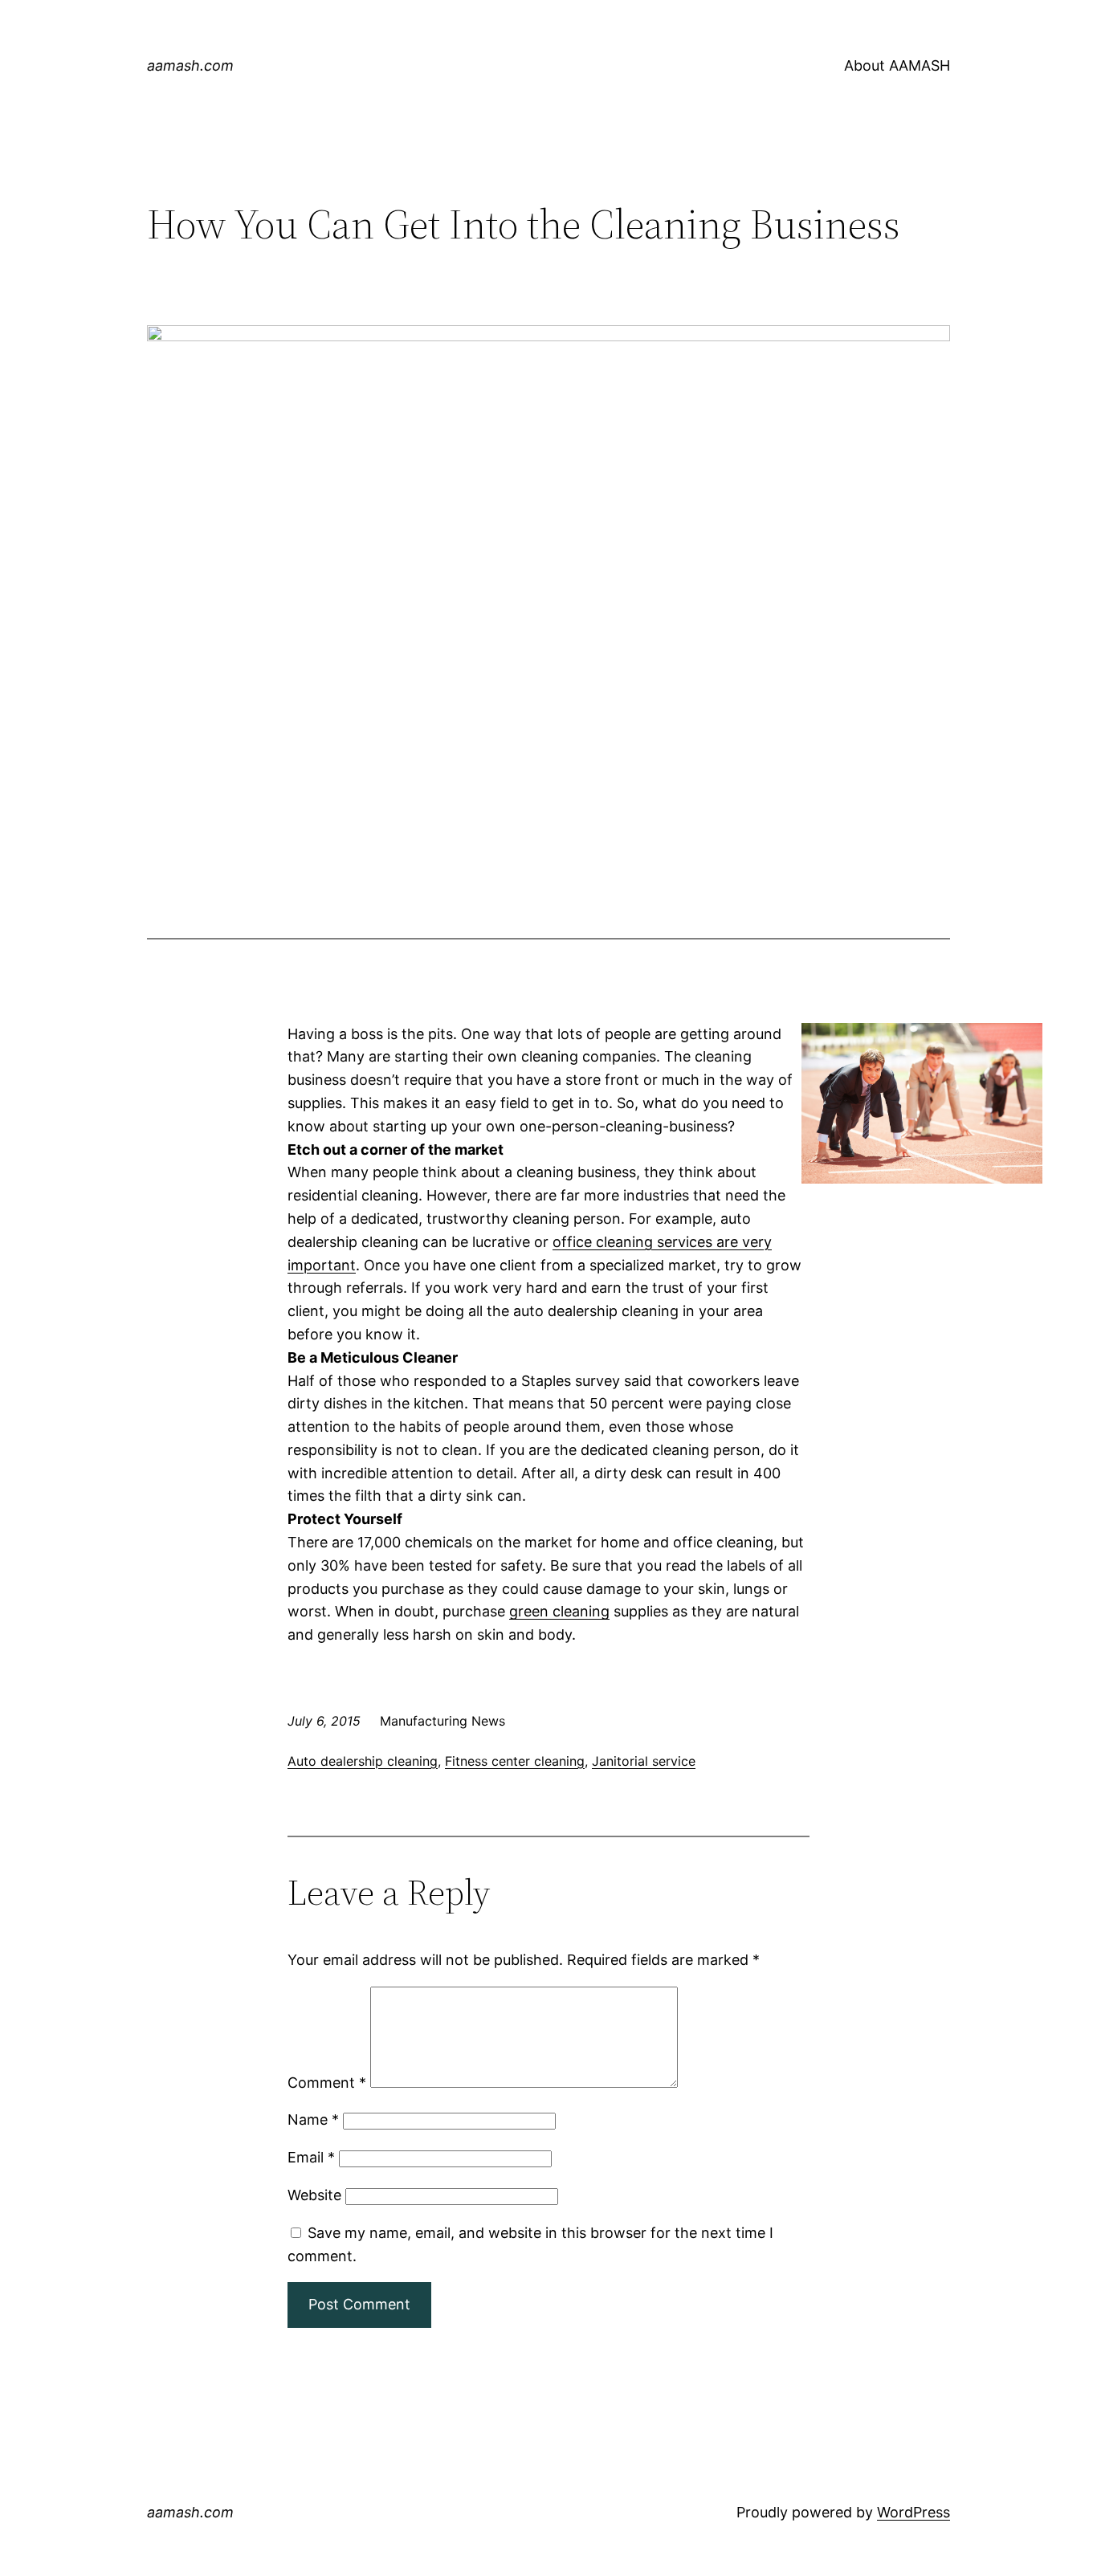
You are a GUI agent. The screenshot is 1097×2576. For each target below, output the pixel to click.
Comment (327, 2083)
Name (313, 2119)
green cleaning (559, 1611)
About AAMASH (897, 65)
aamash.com (190, 65)
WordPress (913, 2512)
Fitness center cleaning (515, 1761)
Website (314, 2195)
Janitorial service (644, 1761)
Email (311, 2157)
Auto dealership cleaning (363, 1761)
